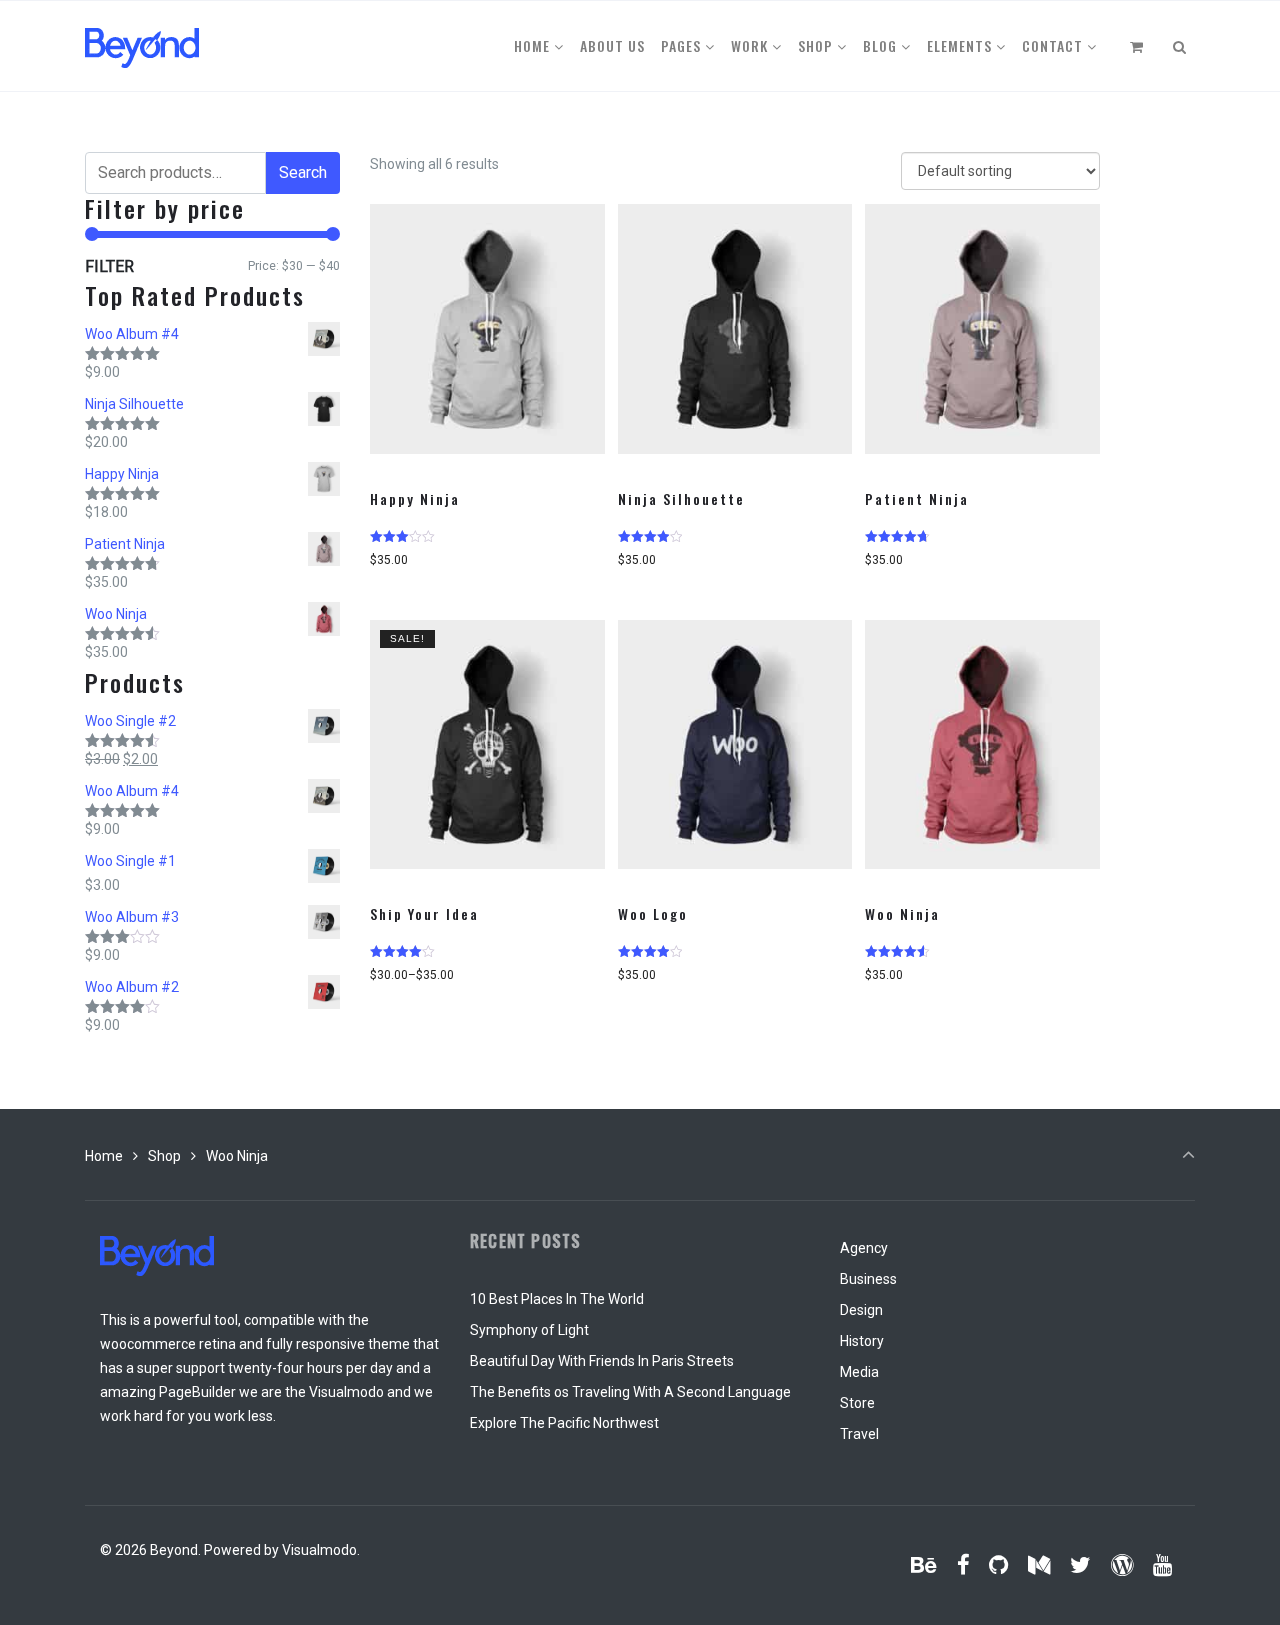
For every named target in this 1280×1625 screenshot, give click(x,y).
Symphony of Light (529, 1330)
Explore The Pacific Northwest (564, 1423)
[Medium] (1039, 1565)
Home (104, 1156)
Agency (864, 1248)
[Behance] (924, 1565)
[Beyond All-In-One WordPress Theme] (142, 46)
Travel (859, 1434)
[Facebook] (963, 1565)
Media (859, 1372)
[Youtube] (1162, 1565)
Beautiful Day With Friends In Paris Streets (602, 1361)
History (862, 1341)
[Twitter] (1081, 1565)
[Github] (999, 1565)
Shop (164, 1156)
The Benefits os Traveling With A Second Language (630, 1392)
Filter (109, 266)
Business (868, 1279)
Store (857, 1403)
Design (861, 1310)
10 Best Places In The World (557, 1299)
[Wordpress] (1121, 1565)
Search (303, 172)
